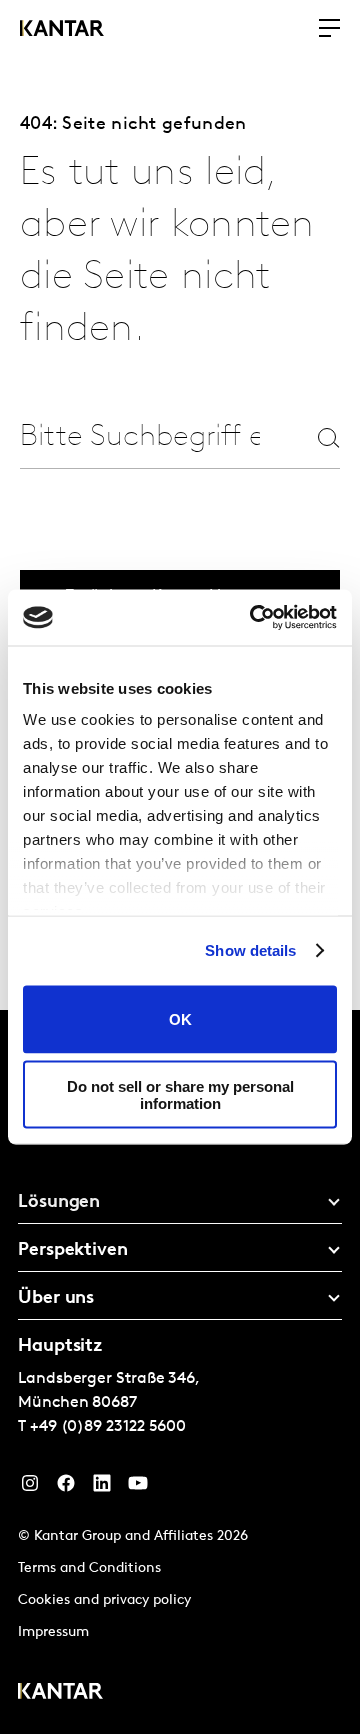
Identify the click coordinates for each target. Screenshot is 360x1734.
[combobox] (140, 437)
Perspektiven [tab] (73, 1251)
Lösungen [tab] (59, 1203)
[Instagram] (30, 1488)
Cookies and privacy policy (104, 1600)
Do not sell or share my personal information (180, 1095)
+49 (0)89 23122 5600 (108, 1427)
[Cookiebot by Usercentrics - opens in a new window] (254, 618)
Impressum (53, 1632)
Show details (250, 950)
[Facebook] (66, 1488)
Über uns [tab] (56, 1299)
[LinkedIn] (102, 1488)
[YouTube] (138, 1488)
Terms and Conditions (89, 1568)
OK (180, 1019)
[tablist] (180, 1372)
